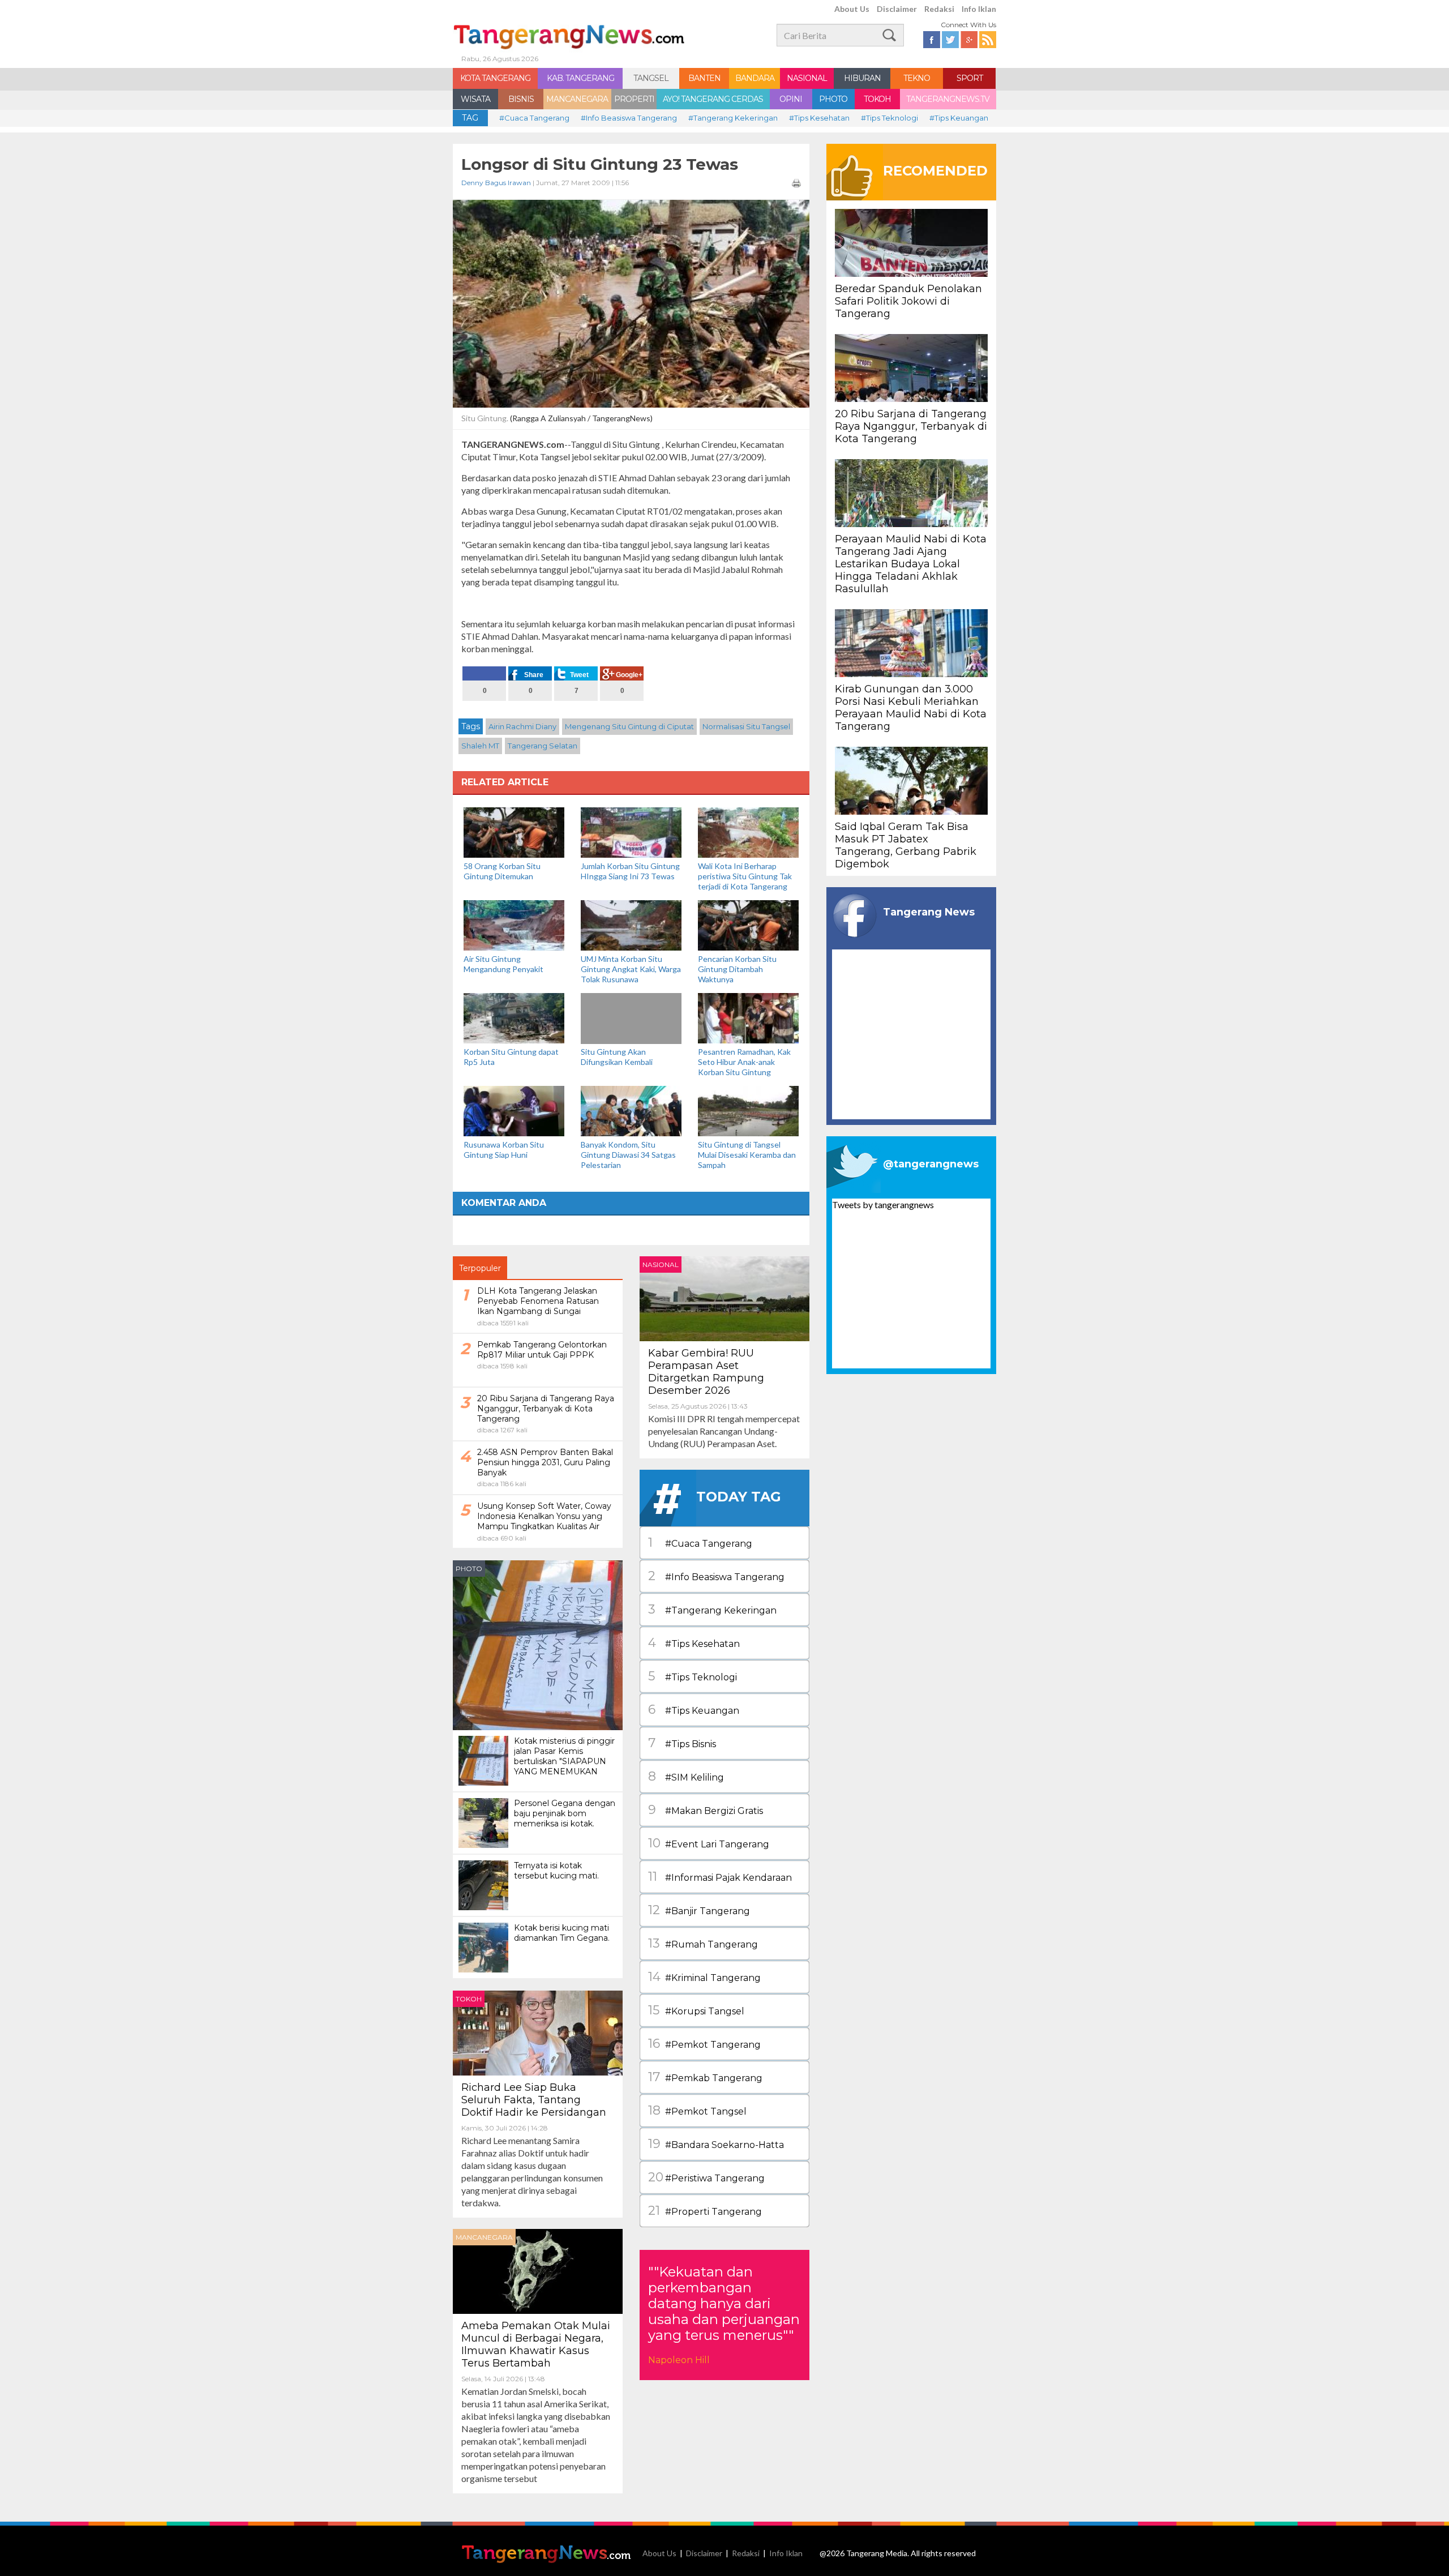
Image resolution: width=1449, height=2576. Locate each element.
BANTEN (704, 78)
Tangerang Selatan (543, 746)
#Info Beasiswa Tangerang (629, 118)
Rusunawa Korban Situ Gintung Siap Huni (504, 1150)
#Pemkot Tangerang (704, 2044)
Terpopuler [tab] (480, 1268)
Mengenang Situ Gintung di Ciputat (629, 726)
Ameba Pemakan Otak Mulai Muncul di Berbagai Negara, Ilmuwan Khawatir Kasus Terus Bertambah (536, 2344)
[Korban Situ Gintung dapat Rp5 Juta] (514, 1017)
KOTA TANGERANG (495, 78)
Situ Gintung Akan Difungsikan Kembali (617, 1057)
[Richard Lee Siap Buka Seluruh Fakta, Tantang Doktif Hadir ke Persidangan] (538, 2032)
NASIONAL (807, 78)
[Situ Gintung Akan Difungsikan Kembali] (631, 1042)
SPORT (970, 78)
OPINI (791, 99)
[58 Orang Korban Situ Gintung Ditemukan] (514, 831)
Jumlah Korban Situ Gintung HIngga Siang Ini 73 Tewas (630, 871)
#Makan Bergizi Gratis (706, 1810)
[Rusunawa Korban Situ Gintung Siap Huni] (514, 1110)
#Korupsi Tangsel (696, 2010)
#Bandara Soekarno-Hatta (716, 2144)
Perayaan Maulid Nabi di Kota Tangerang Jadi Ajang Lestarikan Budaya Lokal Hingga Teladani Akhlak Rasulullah (911, 564)
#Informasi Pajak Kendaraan (720, 1877)
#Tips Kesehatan (819, 118)
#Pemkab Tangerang (705, 2077)
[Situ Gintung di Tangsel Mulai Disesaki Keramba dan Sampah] (748, 1110)
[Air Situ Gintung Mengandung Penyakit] (514, 924)
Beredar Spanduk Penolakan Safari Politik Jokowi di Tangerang (908, 301)
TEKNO (917, 78)
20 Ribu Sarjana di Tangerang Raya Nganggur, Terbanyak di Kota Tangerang (911, 426)
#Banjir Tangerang (699, 1910)
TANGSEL (651, 78)
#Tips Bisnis (682, 1743)
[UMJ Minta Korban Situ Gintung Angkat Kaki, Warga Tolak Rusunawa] (631, 924)
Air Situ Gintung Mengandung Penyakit (503, 964)
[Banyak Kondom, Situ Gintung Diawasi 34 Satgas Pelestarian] (631, 1110)
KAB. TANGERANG (580, 78)
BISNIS (521, 99)
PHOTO (833, 99)
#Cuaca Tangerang (534, 118)
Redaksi (939, 9)
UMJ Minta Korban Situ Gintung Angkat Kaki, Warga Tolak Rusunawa (631, 969)
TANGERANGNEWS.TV (948, 99)
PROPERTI (634, 99)
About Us (852, 9)
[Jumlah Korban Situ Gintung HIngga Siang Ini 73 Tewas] (631, 831)
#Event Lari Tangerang (709, 1843)
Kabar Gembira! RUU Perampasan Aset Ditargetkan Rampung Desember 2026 (706, 1372)
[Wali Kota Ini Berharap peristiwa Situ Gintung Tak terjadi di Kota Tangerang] (748, 831)
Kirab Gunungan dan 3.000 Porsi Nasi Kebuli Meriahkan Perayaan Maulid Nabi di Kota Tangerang (911, 708)
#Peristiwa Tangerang (706, 2177)
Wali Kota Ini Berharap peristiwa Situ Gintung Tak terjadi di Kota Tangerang (745, 876)
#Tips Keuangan (959, 118)
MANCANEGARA (577, 99)
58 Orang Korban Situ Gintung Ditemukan (502, 871)
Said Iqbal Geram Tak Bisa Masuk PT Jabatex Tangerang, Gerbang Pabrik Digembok (906, 845)
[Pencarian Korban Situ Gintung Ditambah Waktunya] (748, 924)
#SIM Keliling (686, 1776)
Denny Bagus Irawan (496, 183)
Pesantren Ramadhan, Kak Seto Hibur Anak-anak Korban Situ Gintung (744, 1062)
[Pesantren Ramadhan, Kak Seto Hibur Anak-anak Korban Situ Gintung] (748, 1017)
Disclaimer (897, 9)
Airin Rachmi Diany (522, 726)
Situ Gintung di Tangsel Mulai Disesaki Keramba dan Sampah (747, 1155)
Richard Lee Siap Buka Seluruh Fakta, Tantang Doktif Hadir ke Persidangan (534, 2100)
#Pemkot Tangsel (697, 2110)
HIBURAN (862, 78)
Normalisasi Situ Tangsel (746, 726)
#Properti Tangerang (705, 2211)
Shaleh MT (480, 746)
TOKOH (877, 99)
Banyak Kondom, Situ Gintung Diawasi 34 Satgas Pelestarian (628, 1155)
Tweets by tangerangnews (883, 1204)
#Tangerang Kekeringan (733, 118)
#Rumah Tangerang (703, 1943)
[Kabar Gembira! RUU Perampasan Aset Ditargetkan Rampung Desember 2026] (724, 1297)
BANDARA (755, 78)
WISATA (475, 99)
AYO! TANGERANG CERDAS (713, 99)
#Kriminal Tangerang (704, 1977)
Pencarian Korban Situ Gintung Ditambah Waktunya (737, 969)
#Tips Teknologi (889, 118)
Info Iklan (979, 9)
